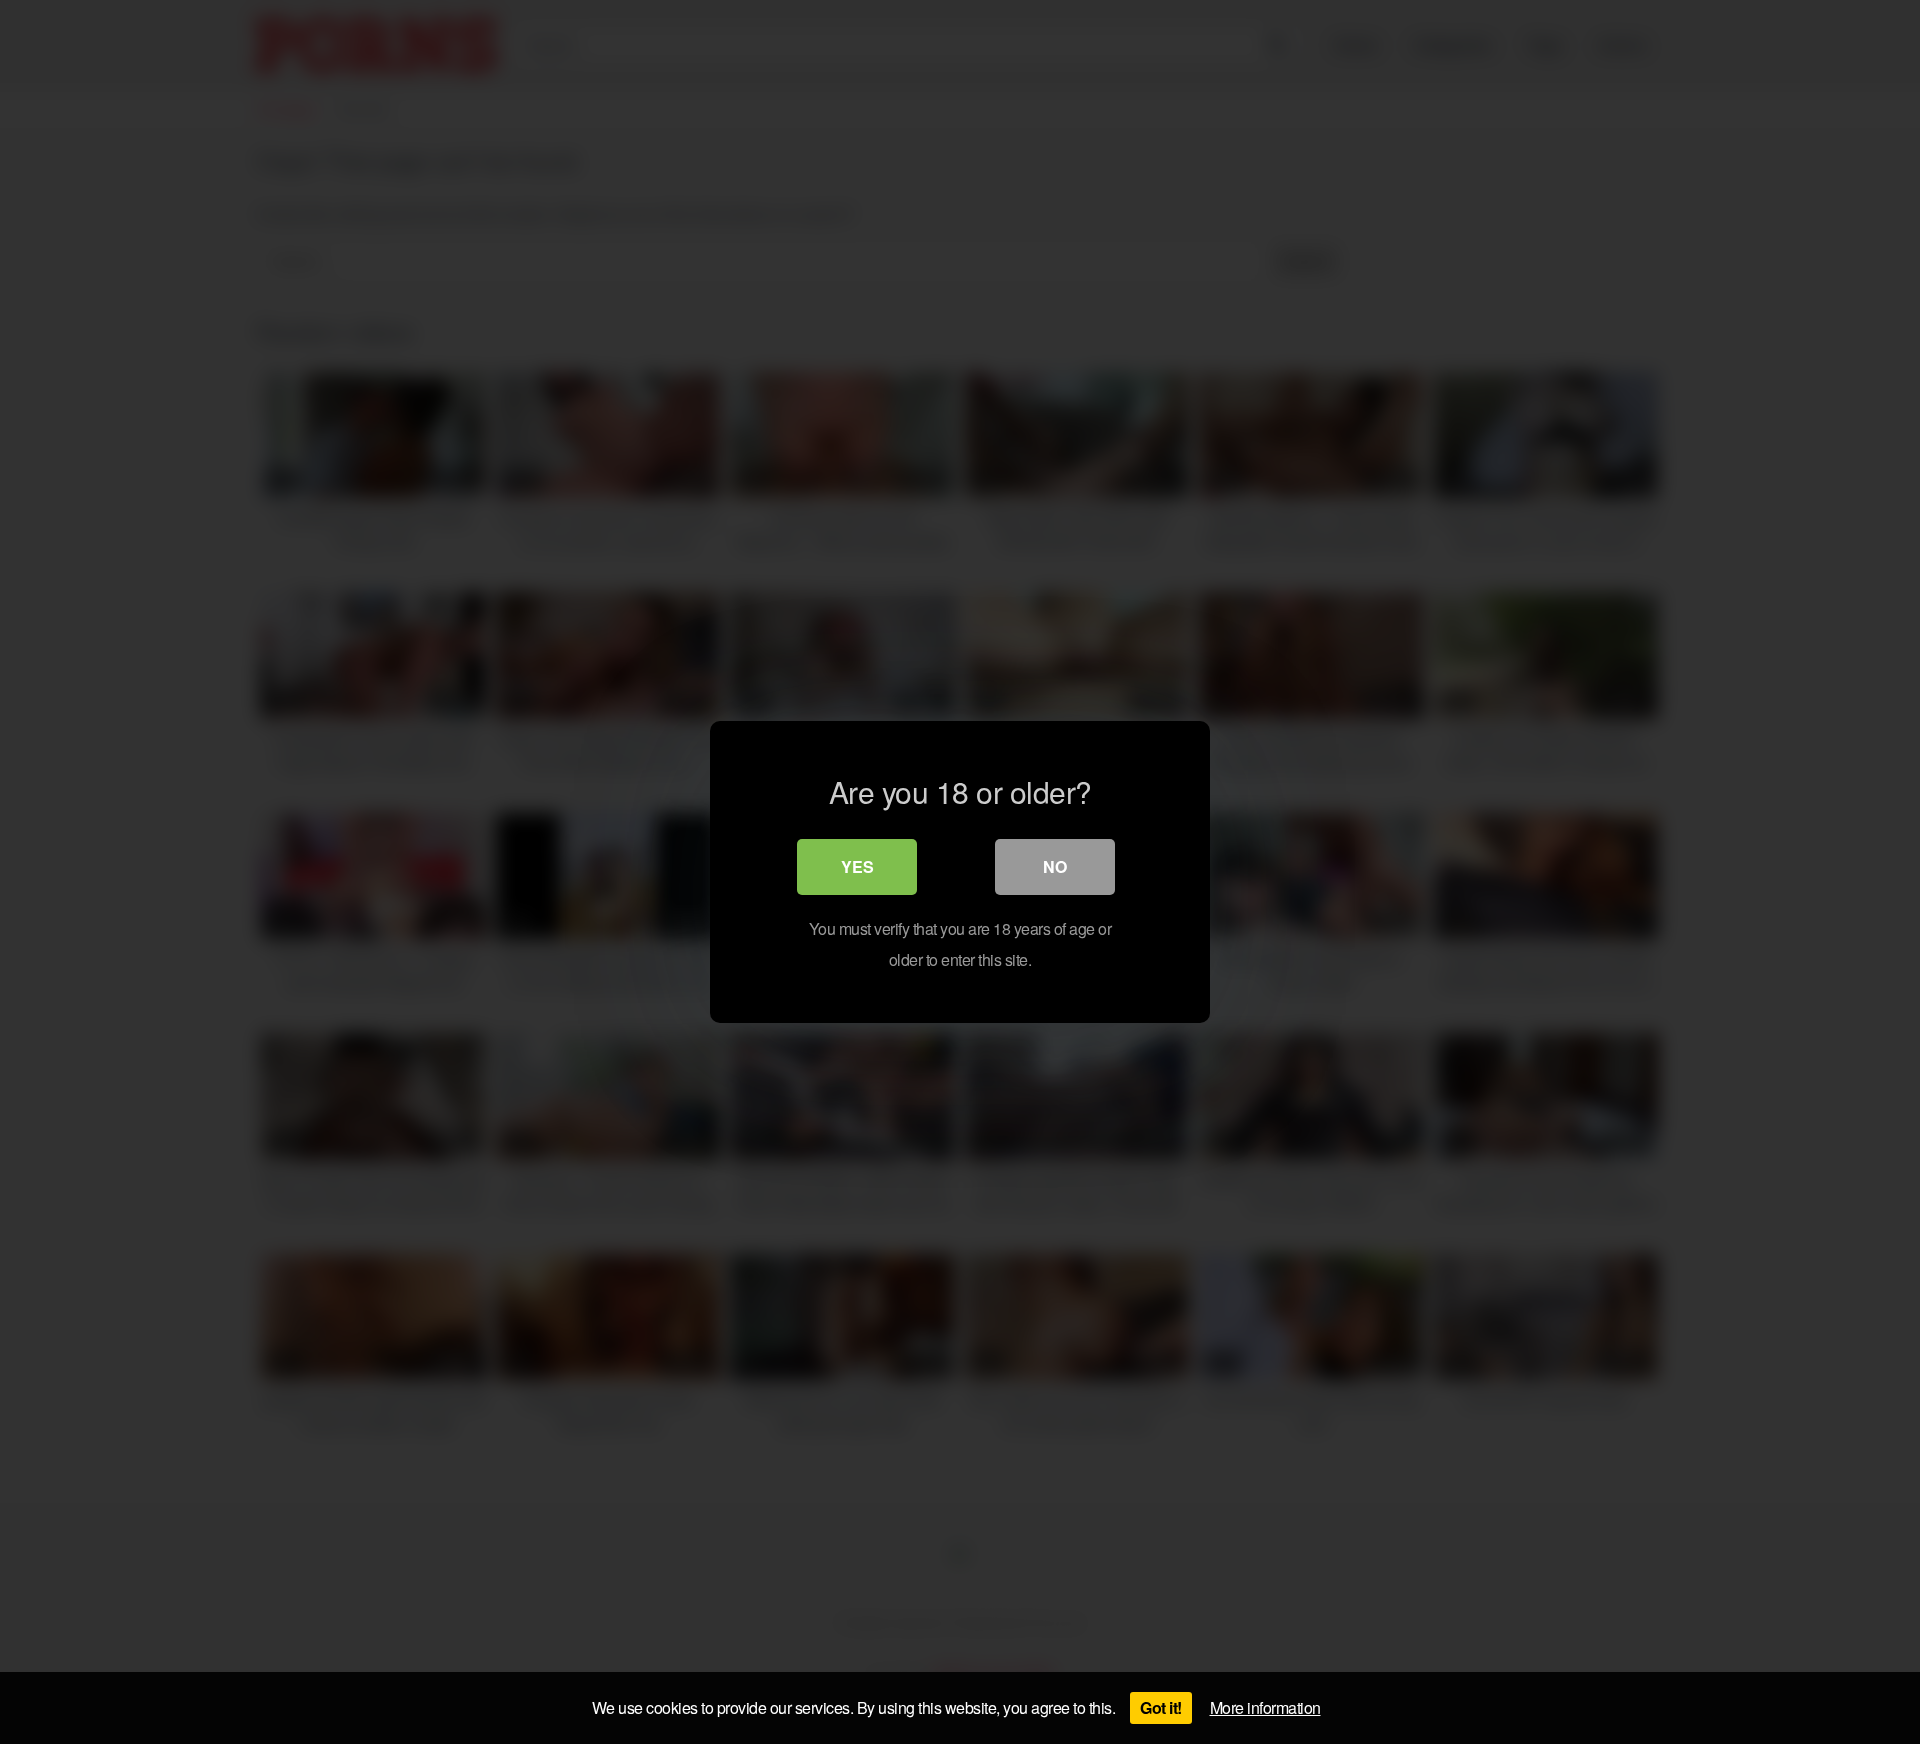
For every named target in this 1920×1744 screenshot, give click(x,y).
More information (1265, 1707)
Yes (857, 866)
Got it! (1161, 1707)
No (1055, 866)
